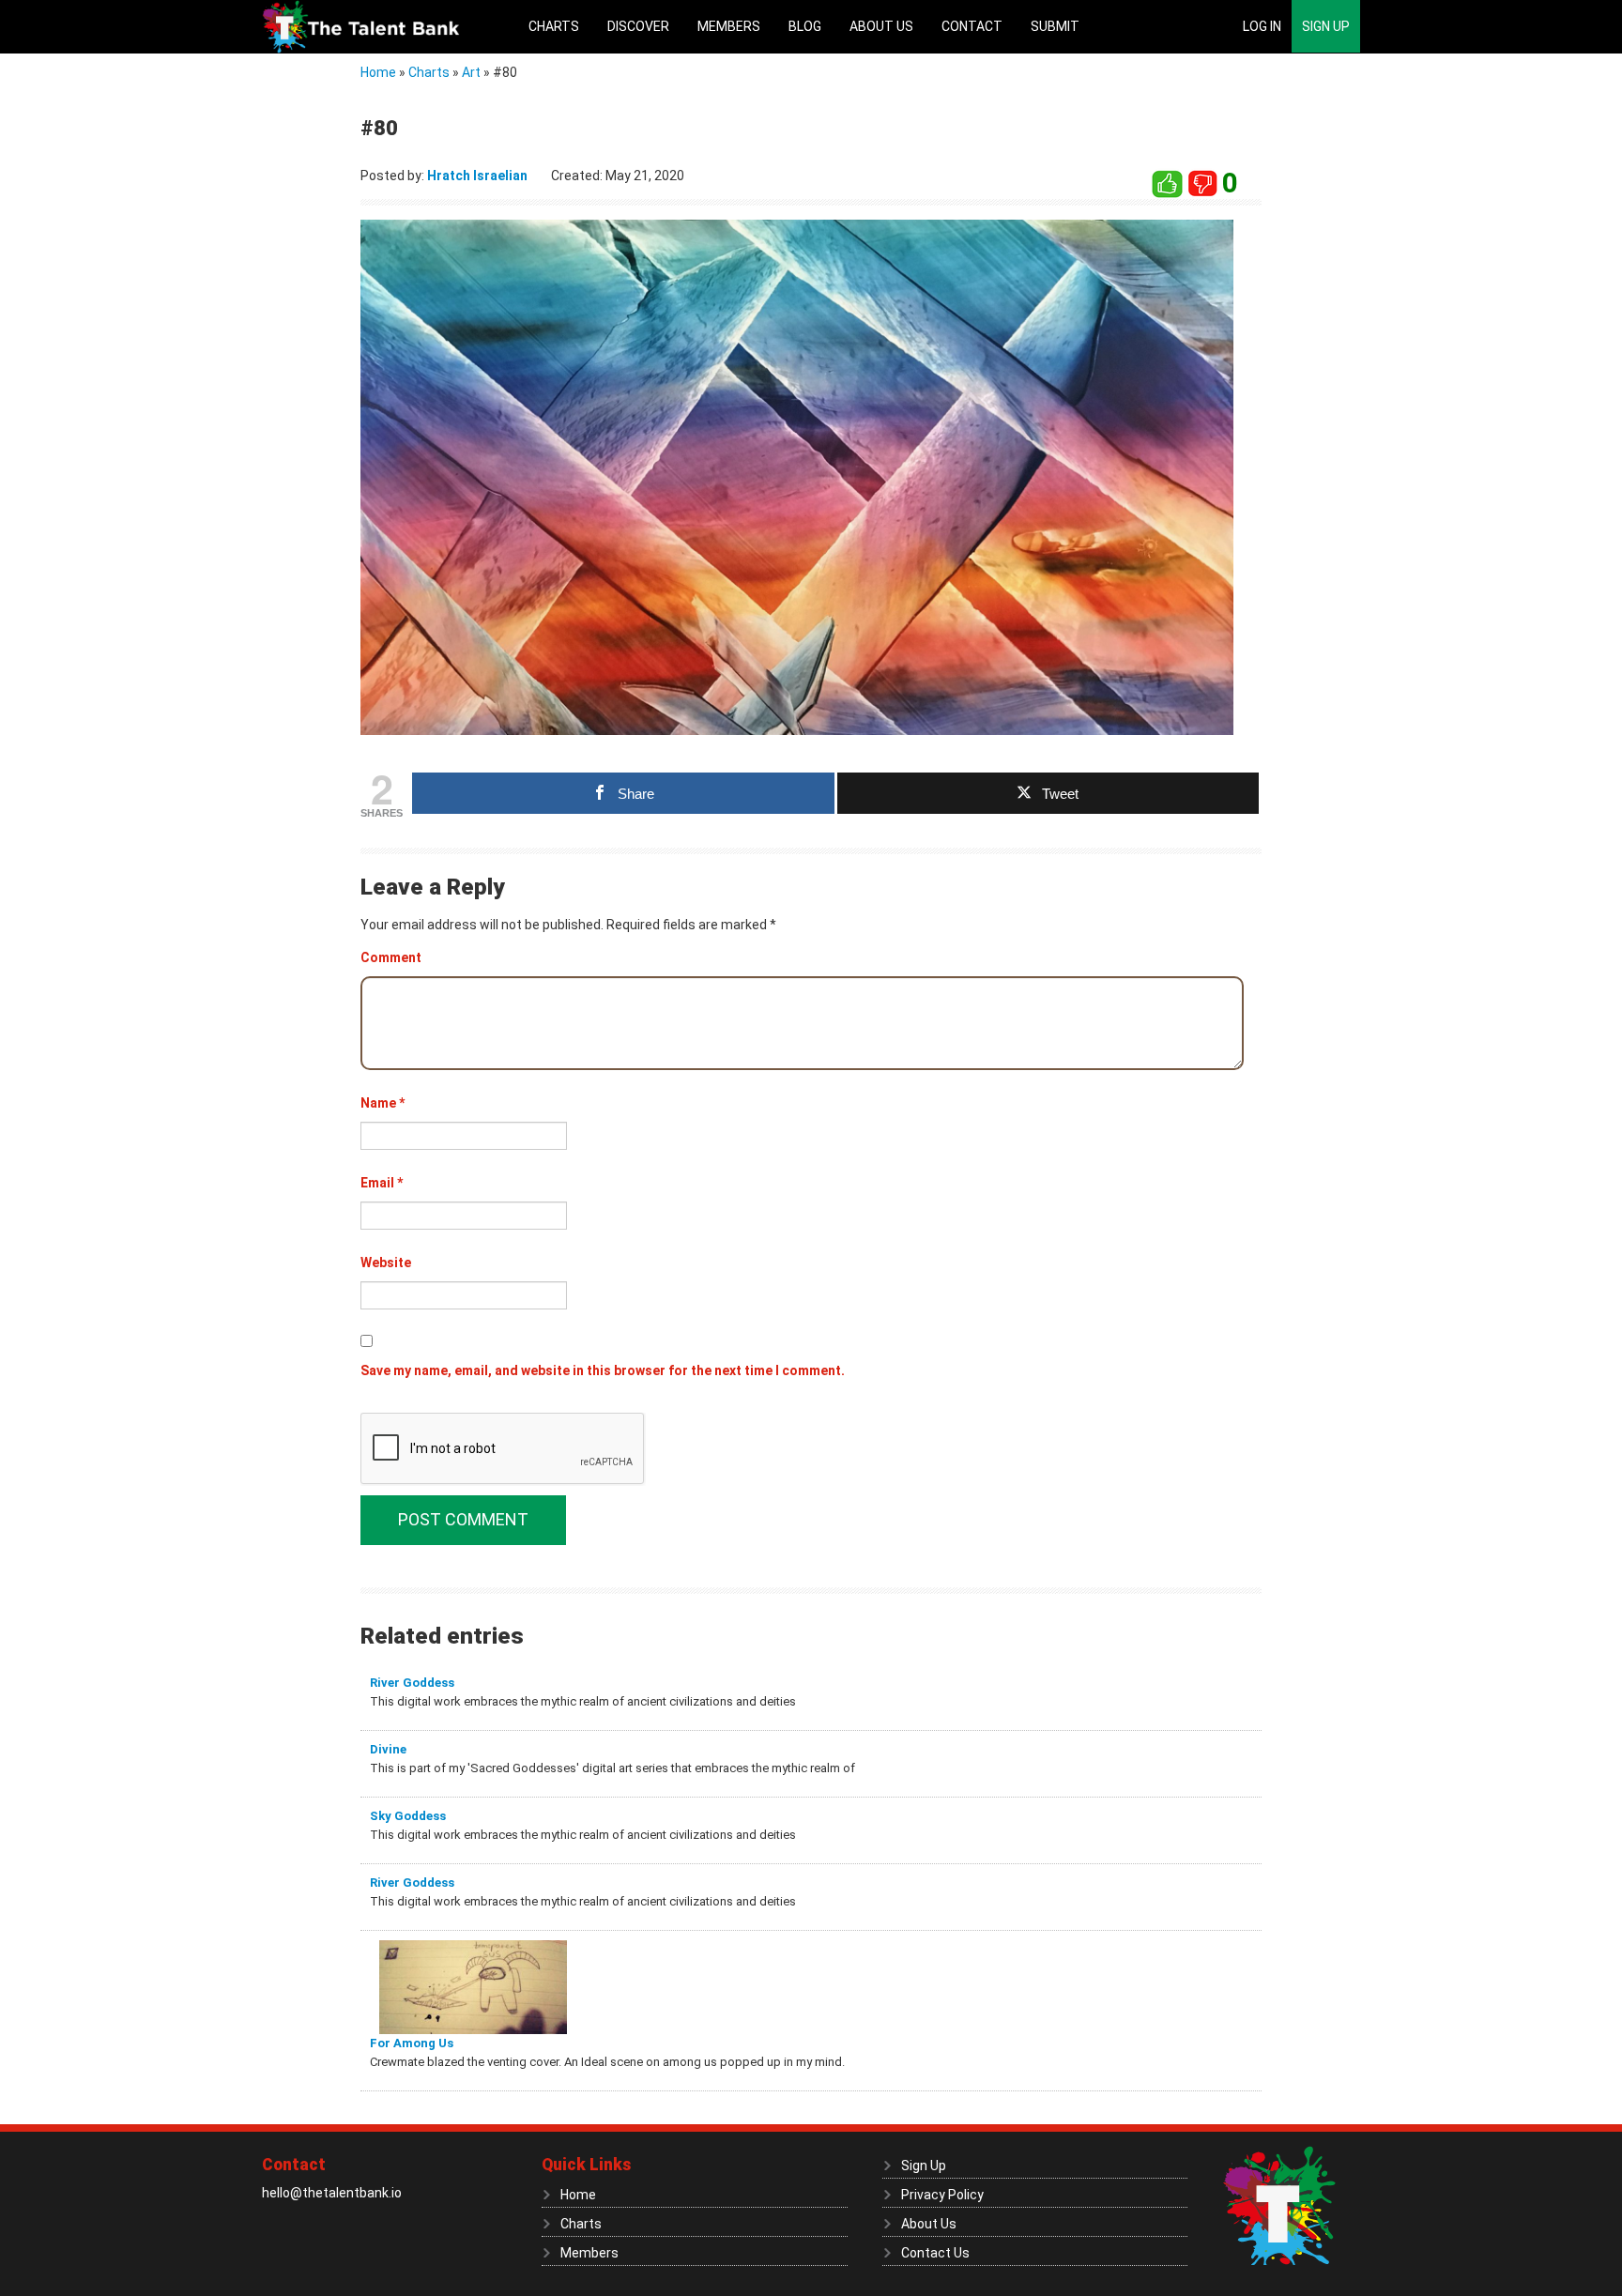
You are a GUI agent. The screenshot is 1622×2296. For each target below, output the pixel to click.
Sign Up (1326, 26)
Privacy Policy (942, 2195)
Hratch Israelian (477, 176)
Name (383, 1103)
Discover (638, 26)
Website (386, 1263)
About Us (881, 26)
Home (378, 72)
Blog (805, 26)
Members (729, 26)
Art (471, 72)
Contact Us (935, 2253)
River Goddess (412, 1683)
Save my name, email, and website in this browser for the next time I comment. (603, 1370)
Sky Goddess (408, 1816)
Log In (1262, 26)
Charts (554, 26)
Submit (1055, 26)
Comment (391, 957)
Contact (972, 26)
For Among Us (412, 2043)
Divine (388, 1749)
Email (382, 1183)
